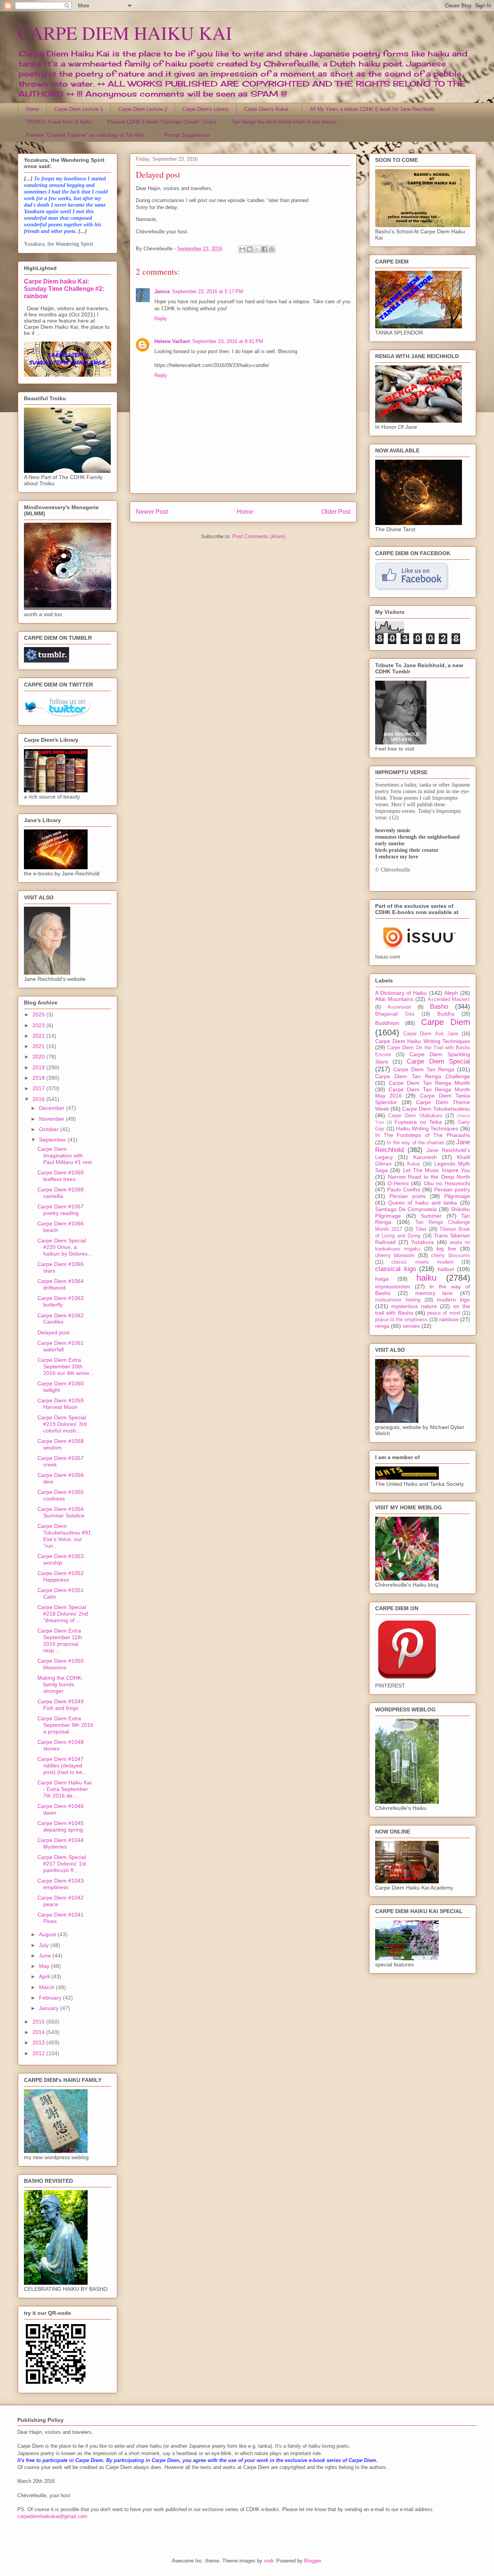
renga (382, 1326)
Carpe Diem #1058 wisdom (61, 1444)
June (46, 1956)
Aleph (451, 993)
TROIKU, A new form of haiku (59, 122)
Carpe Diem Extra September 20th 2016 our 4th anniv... (65, 1366)
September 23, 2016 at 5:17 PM (208, 291)
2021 (39, 1046)
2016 (39, 1099)
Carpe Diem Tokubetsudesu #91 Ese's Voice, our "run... (64, 1536)
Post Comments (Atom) (259, 536)
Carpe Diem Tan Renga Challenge (423, 1076)
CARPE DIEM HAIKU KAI (125, 32)
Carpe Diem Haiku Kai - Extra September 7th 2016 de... (64, 1789)
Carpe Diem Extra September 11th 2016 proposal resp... (60, 1640)
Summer (431, 1216)
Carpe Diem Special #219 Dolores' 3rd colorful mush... (62, 1424)
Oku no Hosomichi (447, 1183)
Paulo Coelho (404, 1189)
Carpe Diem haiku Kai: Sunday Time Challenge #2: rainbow (64, 289)
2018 (39, 1078)
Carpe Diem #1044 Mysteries (61, 1843)
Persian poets (408, 1196)
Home (32, 109)
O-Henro (398, 1183)
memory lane (434, 1293)
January (50, 2008)
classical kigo (396, 1269)
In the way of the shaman (415, 1143)
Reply (161, 319)
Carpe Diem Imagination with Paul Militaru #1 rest (65, 1155)
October (50, 1129)
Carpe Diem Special (438, 1061)
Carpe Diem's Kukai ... (269, 109)
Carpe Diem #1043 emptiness (61, 1884)
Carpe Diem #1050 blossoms (61, 1664)
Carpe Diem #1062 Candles (61, 1319)
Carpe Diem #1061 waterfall (61, 1346)
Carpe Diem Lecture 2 (143, 109)
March (47, 1987)
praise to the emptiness (401, 1320)
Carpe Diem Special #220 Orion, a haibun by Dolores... (65, 1247)
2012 (39, 2053)
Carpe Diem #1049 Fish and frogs (61, 1705)
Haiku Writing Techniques (427, 1128)
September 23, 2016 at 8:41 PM (228, 341)
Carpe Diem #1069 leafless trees (61, 1176)
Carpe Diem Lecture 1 (79, 109)
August (48, 1934)
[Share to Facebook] (264, 249)
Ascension (399, 1007)
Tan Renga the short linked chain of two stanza (284, 122)
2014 (39, 2032)
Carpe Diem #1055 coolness (61, 1495)
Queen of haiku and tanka (423, 1203)
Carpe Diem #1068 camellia (61, 1193)
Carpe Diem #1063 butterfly (61, 1301)
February (51, 1998)
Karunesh (425, 1157)
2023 (39, 1025)
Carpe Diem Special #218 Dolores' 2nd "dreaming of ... (63, 1614)
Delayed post (53, 1332)
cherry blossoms (451, 1256)
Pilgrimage (457, 1196)
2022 (39, 1036)
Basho (439, 1007)
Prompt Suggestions (187, 135)
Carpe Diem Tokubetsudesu (436, 1109)
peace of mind (444, 1313)
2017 (39, 1088)
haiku (426, 1278)
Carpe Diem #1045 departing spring (61, 1826)
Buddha (446, 1014)
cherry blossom (395, 1255)
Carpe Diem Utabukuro (415, 1116)
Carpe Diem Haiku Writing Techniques (423, 1041)
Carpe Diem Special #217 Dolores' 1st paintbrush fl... (62, 1864)
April (45, 1976)
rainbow (449, 1319)
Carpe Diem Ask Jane (431, 1034)
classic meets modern (423, 1262)
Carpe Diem (446, 1022)
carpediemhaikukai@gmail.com (52, 2516)
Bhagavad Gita (395, 1014)
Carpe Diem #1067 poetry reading (61, 1210)
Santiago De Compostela (406, 1209)
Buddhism (387, 1023)
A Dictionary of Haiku (401, 993)
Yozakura (422, 1242)
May (45, 1966)
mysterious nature (414, 1306)
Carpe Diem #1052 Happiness (61, 1576)
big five (446, 1249)
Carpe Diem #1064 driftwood (61, 1284)
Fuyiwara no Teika (418, 1122)
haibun (446, 1269)
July (45, 1945)
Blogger (312, 2561)
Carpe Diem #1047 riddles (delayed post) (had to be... (62, 1765)
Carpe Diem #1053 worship (61, 1559)
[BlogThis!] (250, 249)
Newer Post (152, 512)
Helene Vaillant (172, 341)
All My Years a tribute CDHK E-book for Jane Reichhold (372, 109)
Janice (162, 291)
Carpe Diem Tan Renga (424, 1069)
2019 (39, 1067)
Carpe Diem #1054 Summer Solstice (61, 1512)
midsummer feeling (398, 1300)
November (52, 1119)
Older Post (336, 512)
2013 (39, 2042)
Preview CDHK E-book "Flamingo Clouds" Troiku (162, 122)
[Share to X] (257, 249)
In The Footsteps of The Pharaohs (423, 1135)
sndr (269, 2561)
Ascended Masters (449, 999)
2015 (39, 2022)
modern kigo (453, 1300)
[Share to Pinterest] (272, 249)
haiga (382, 1279)
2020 (39, 1057)
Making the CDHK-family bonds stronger (60, 1684)
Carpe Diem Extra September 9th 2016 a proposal (65, 1725)
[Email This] (242, 249)
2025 (39, 1014)
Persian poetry (452, 1189)
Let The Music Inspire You (436, 1170)
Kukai (414, 1164)
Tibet (421, 1229)
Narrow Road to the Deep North (429, 1177)
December (52, 1108)
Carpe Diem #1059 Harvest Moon (61, 1404)
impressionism (393, 1286)
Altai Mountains (394, 999)
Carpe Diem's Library (206, 109)
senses (411, 1326)
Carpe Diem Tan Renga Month (429, 1083)
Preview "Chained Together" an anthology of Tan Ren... (87, 135)
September (53, 1140)
